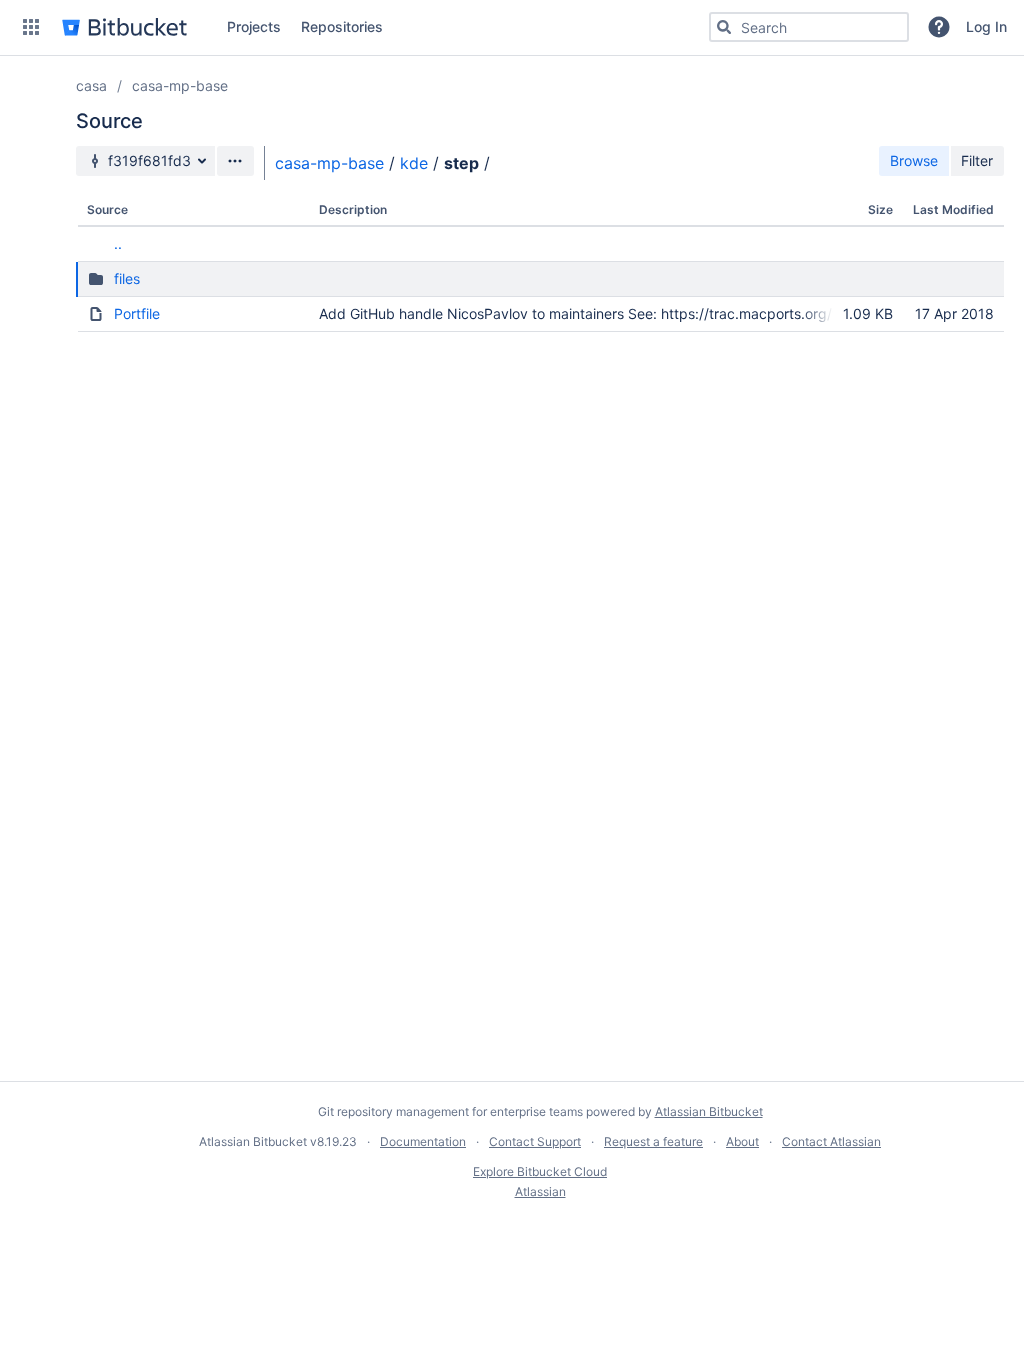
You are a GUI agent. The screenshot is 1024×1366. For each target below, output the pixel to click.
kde (414, 163)
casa (91, 85)
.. (118, 243)
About (742, 1141)
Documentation (423, 1141)
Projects (254, 26)
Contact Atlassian (831, 1141)
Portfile (137, 313)
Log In (986, 26)
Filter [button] (977, 160)
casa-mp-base (180, 85)
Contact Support (535, 1141)
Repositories (342, 26)
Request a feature (653, 1141)
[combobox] (809, 27)
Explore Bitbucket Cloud (540, 1171)
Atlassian (540, 1191)
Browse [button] (914, 160)
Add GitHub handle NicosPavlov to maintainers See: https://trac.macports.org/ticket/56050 (619, 313)
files (127, 278)
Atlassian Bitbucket (709, 1111)
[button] (31, 27)
